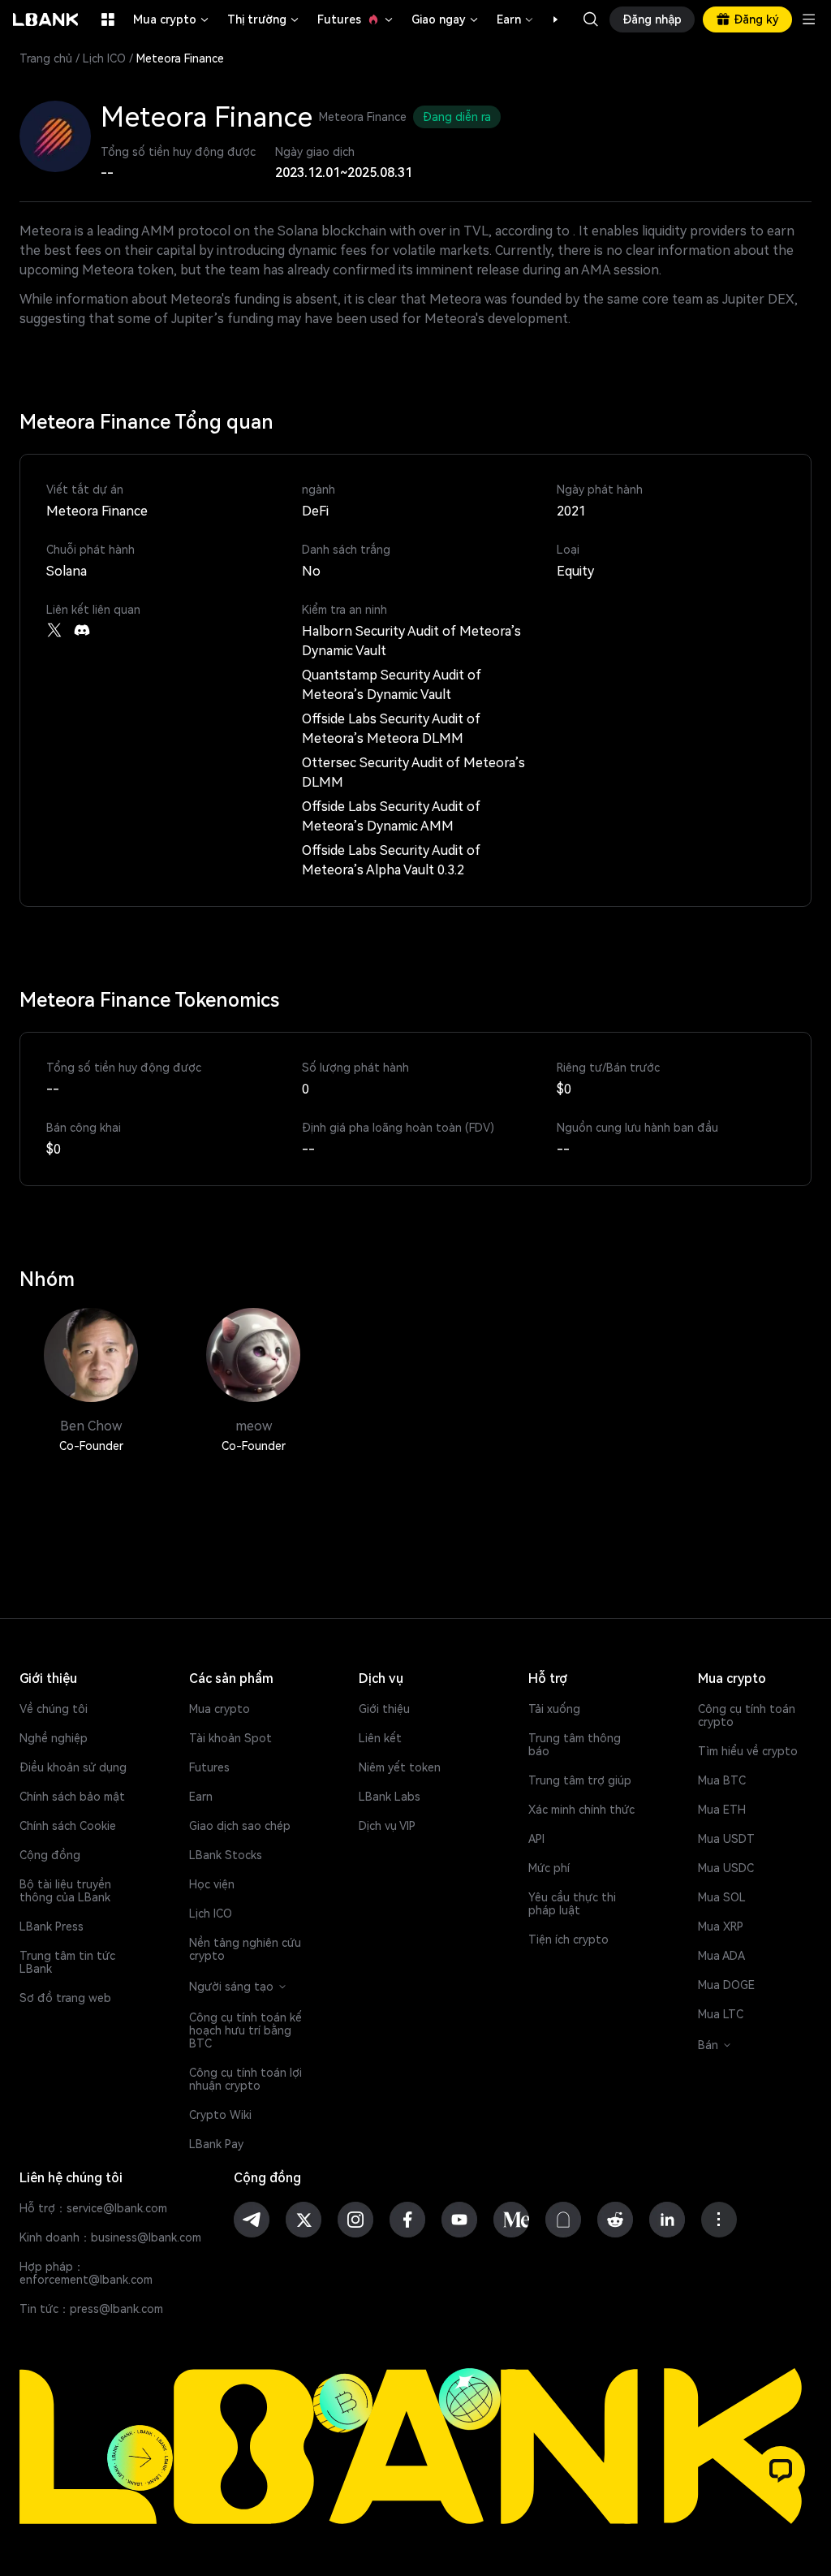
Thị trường (264, 19)
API (536, 1839)
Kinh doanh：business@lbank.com (110, 2237)
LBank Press (52, 1927)
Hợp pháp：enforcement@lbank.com (86, 2273)
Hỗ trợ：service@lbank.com (93, 2208)
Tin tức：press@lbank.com (91, 2309)
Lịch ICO (104, 58)
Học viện (212, 1884)
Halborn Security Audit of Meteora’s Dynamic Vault (411, 641)
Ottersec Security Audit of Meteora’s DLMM (413, 772)
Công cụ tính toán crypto (747, 1715)
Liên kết (380, 1738)
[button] (547, 19)
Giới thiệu (384, 1709)
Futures (356, 19)
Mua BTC (722, 1780)
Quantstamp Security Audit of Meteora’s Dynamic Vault (392, 685)
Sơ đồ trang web (65, 1998)
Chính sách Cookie (68, 1826)
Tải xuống (554, 1709)
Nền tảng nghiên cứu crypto (245, 1949)
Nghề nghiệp (54, 1738)
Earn (516, 19)
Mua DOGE (726, 1985)
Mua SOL (722, 1897)
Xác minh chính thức (581, 1810)
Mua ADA (721, 1956)
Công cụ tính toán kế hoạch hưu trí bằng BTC (245, 2030)
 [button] (591, 19)
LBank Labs (390, 1797)
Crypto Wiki (220, 2115)
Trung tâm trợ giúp (580, 1780)
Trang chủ (46, 58)
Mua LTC (721, 2014)
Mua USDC (726, 1868)
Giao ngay (446, 19)
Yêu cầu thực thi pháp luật (572, 1904)
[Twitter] (54, 630)
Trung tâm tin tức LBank (67, 1962)
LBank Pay (216, 2144)
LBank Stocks (226, 1855)
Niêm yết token (400, 1767)
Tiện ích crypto (568, 1940)
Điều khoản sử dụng (73, 1767)
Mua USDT (726, 1839)
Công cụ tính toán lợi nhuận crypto (245, 2079)
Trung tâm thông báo (575, 1745)
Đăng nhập (652, 19)
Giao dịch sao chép (240, 1826)
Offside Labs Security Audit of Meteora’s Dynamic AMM (391, 816)
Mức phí (549, 1868)
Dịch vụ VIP (387, 1826)
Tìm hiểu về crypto (748, 1751)
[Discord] (82, 630)
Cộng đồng (50, 1855)
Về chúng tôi (54, 1709)
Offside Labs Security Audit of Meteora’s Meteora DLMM (391, 729)
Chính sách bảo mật (72, 1797)
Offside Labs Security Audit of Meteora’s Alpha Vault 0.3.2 (391, 860)
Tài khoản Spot (230, 1738)
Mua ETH (722, 1810)
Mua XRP (721, 1927)
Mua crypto (172, 19)
